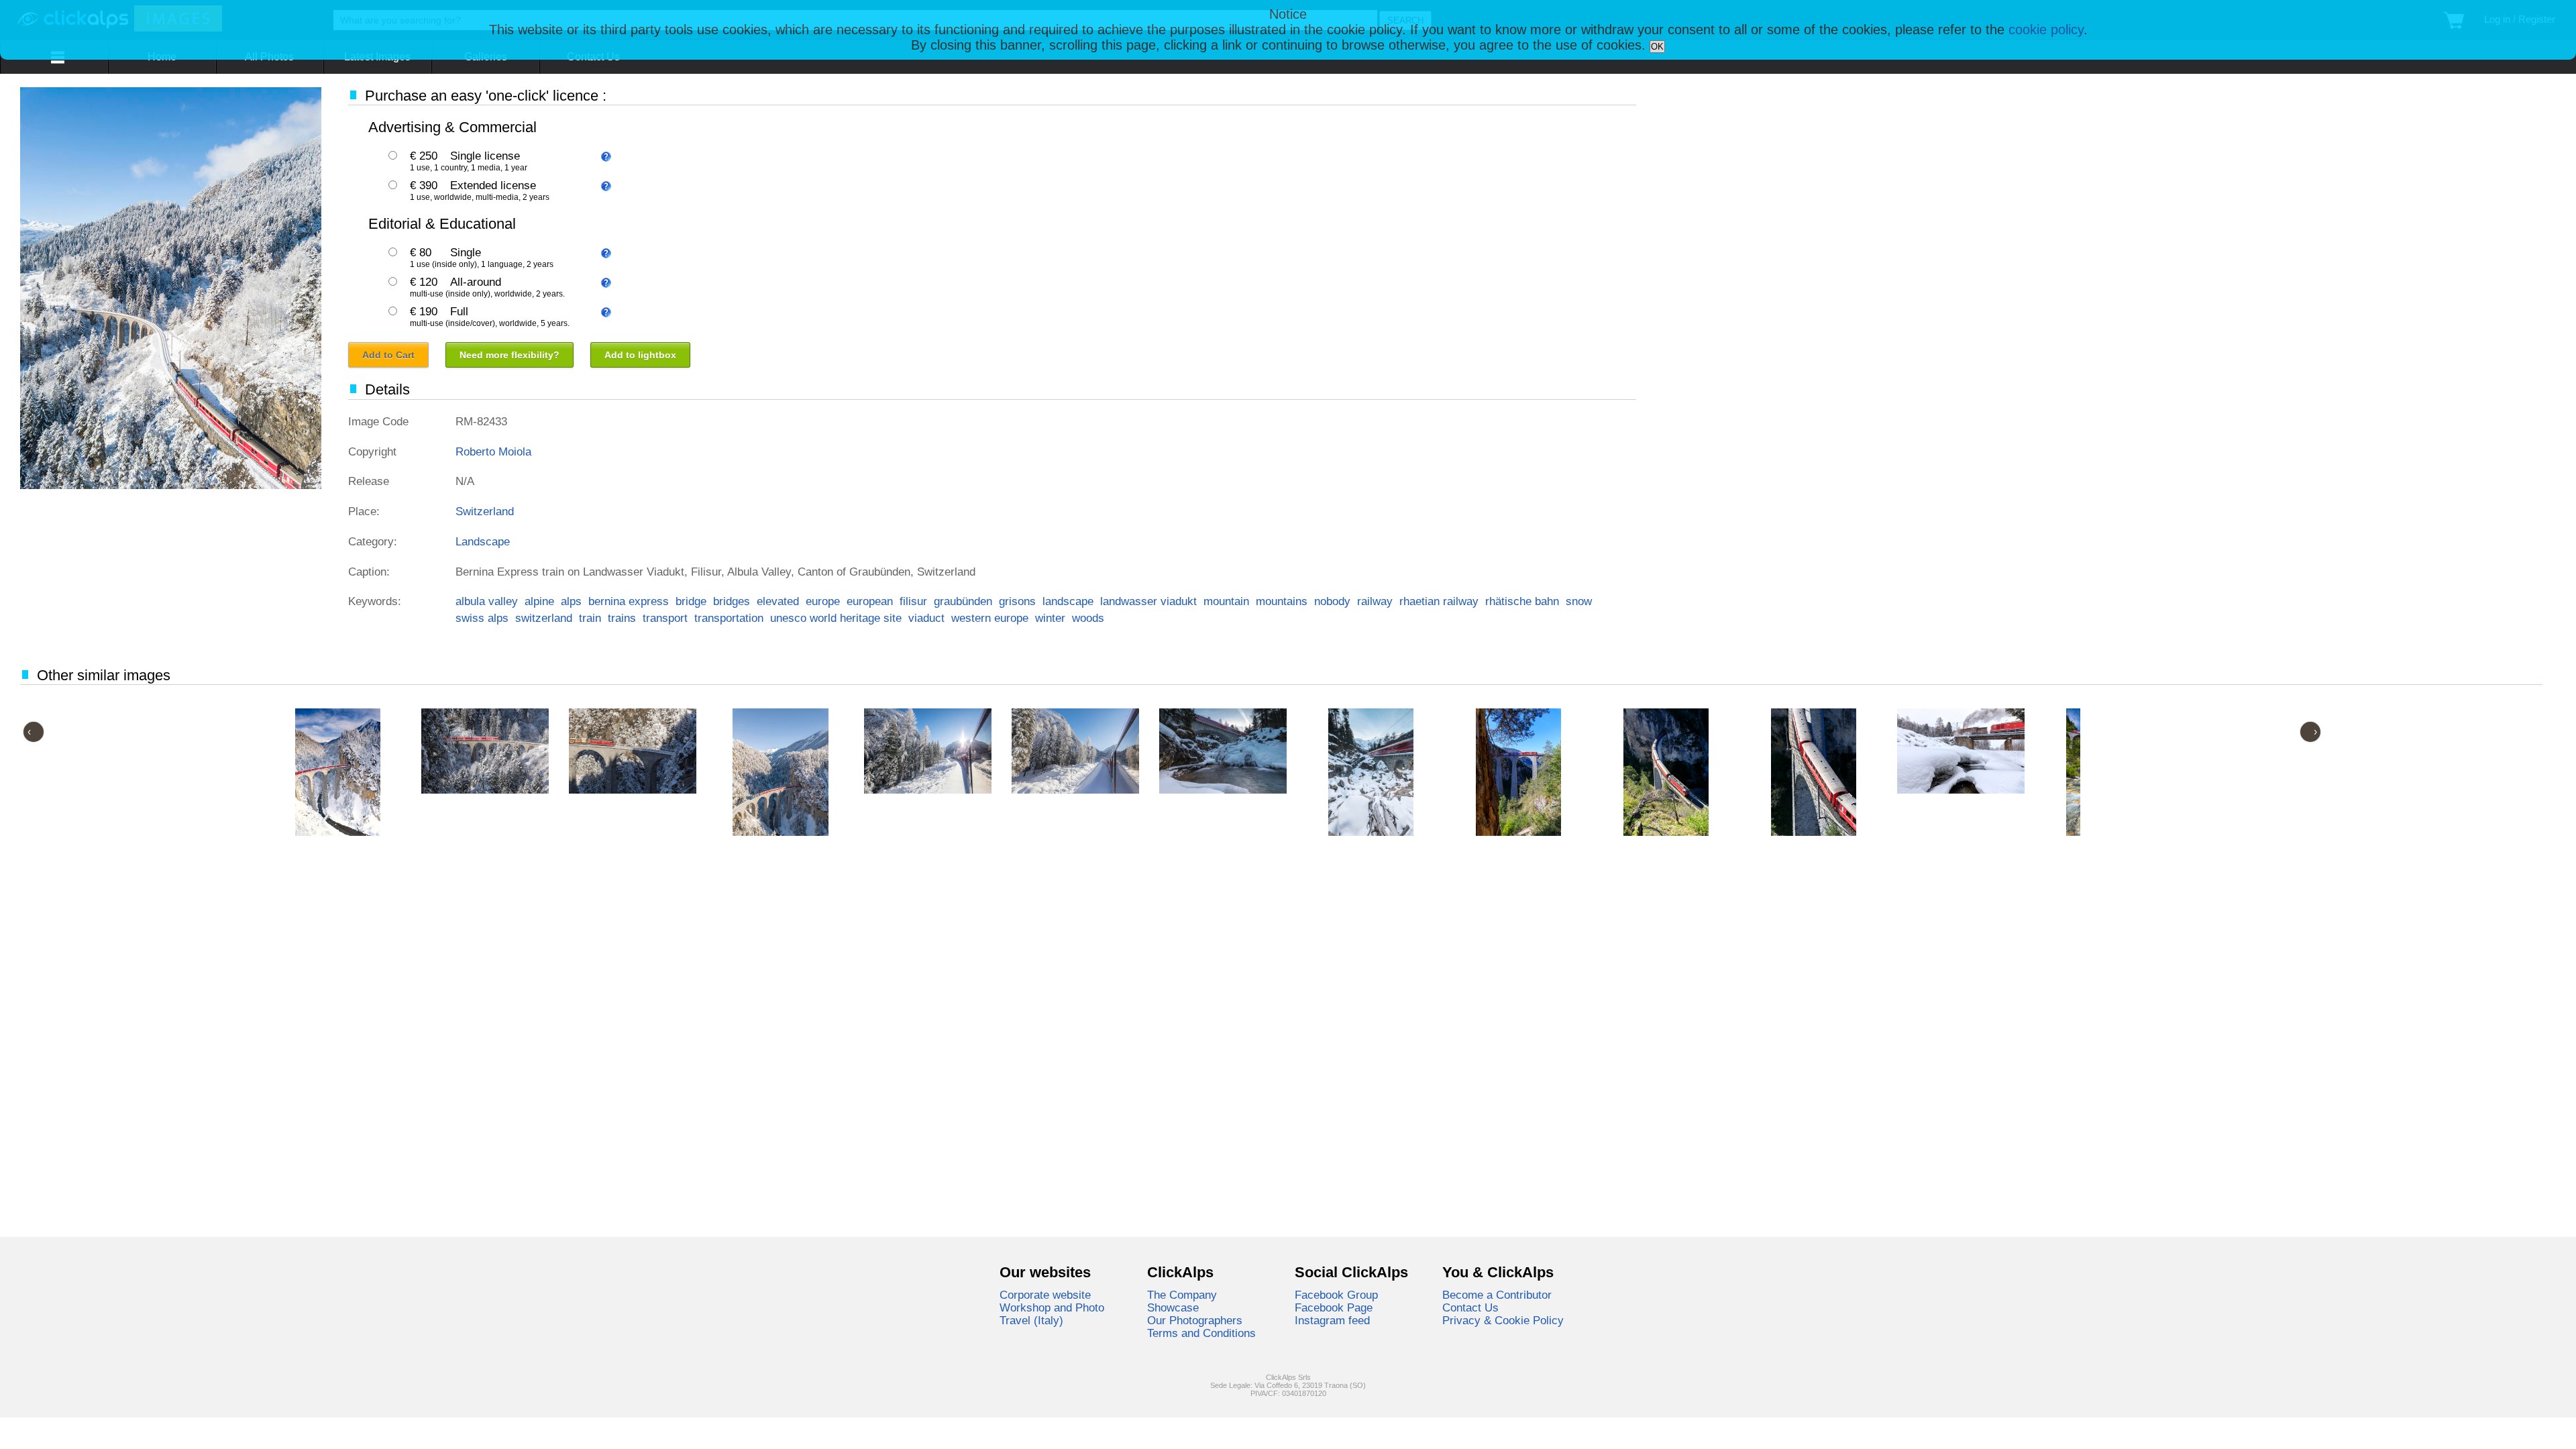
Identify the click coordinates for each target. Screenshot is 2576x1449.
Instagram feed (1332, 1320)
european (870, 601)
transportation (729, 618)
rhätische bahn (1522, 601)
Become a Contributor (1497, 1295)
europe (823, 601)
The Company (1182, 1295)
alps (571, 601)
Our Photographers (1195, 1320)
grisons (1017, 601)
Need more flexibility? (509, 355)
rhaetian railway (1439, 601)
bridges (732, 601)
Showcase (1173, 1307)
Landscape (483, 541)
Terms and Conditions (1201, 1333)
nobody (1332, 601)
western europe (990, 618)
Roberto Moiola (493, 451)
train (590, 618)
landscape (1068, 601)
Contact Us (1470, 1307)
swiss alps (482, 618)
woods (1088, 618)
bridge (691, 601)
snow (1579, 601)
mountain (1226, 601)
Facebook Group (1336, 1295)
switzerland (544, 618)
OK (1657, 47)
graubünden (963, 601)
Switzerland (485, 511)
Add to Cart (388, 355)
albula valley (487, 601)
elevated (778, 601)
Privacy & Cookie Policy (1503, 1320)
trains (622, 618)
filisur (913, 601)
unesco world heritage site (836, 618)
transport (665, 618)
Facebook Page (1334, 1307)
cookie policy (2046, 30)
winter (1050, 618)
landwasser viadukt (1148, 601)
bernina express (629, 601)
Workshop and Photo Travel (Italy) (1052, 1314)
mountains (1282, 601)
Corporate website (1045, 1295)
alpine (539, 601)
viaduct (926, 618)
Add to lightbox (640, 355)
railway (1375, 601)
